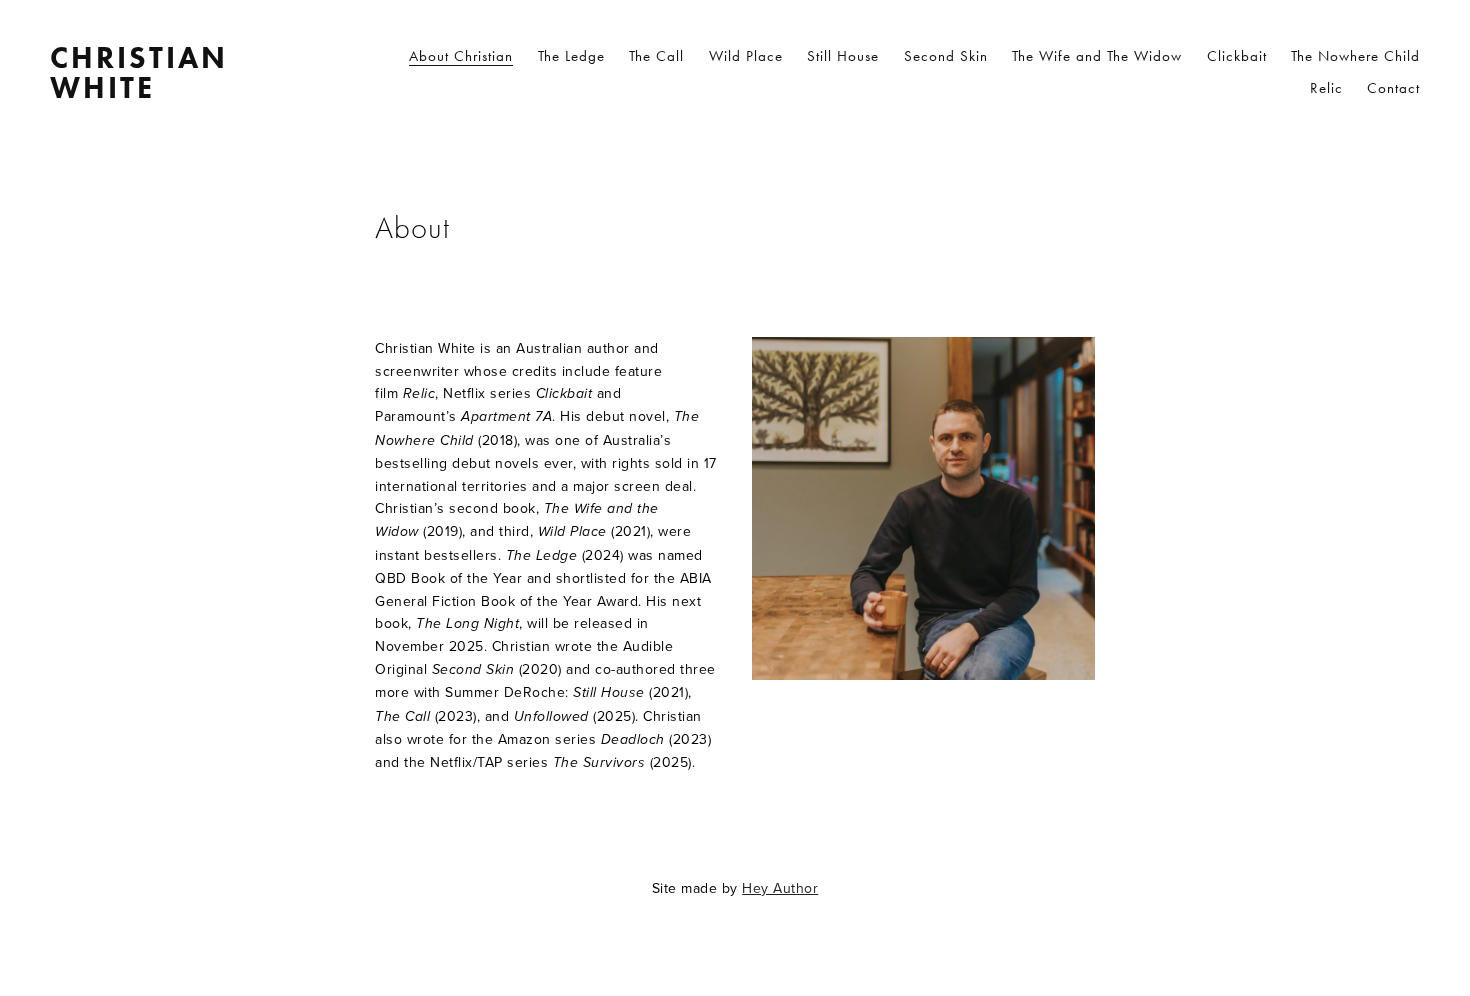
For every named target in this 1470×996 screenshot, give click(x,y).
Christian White (139, 73)
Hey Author (780, 888)
